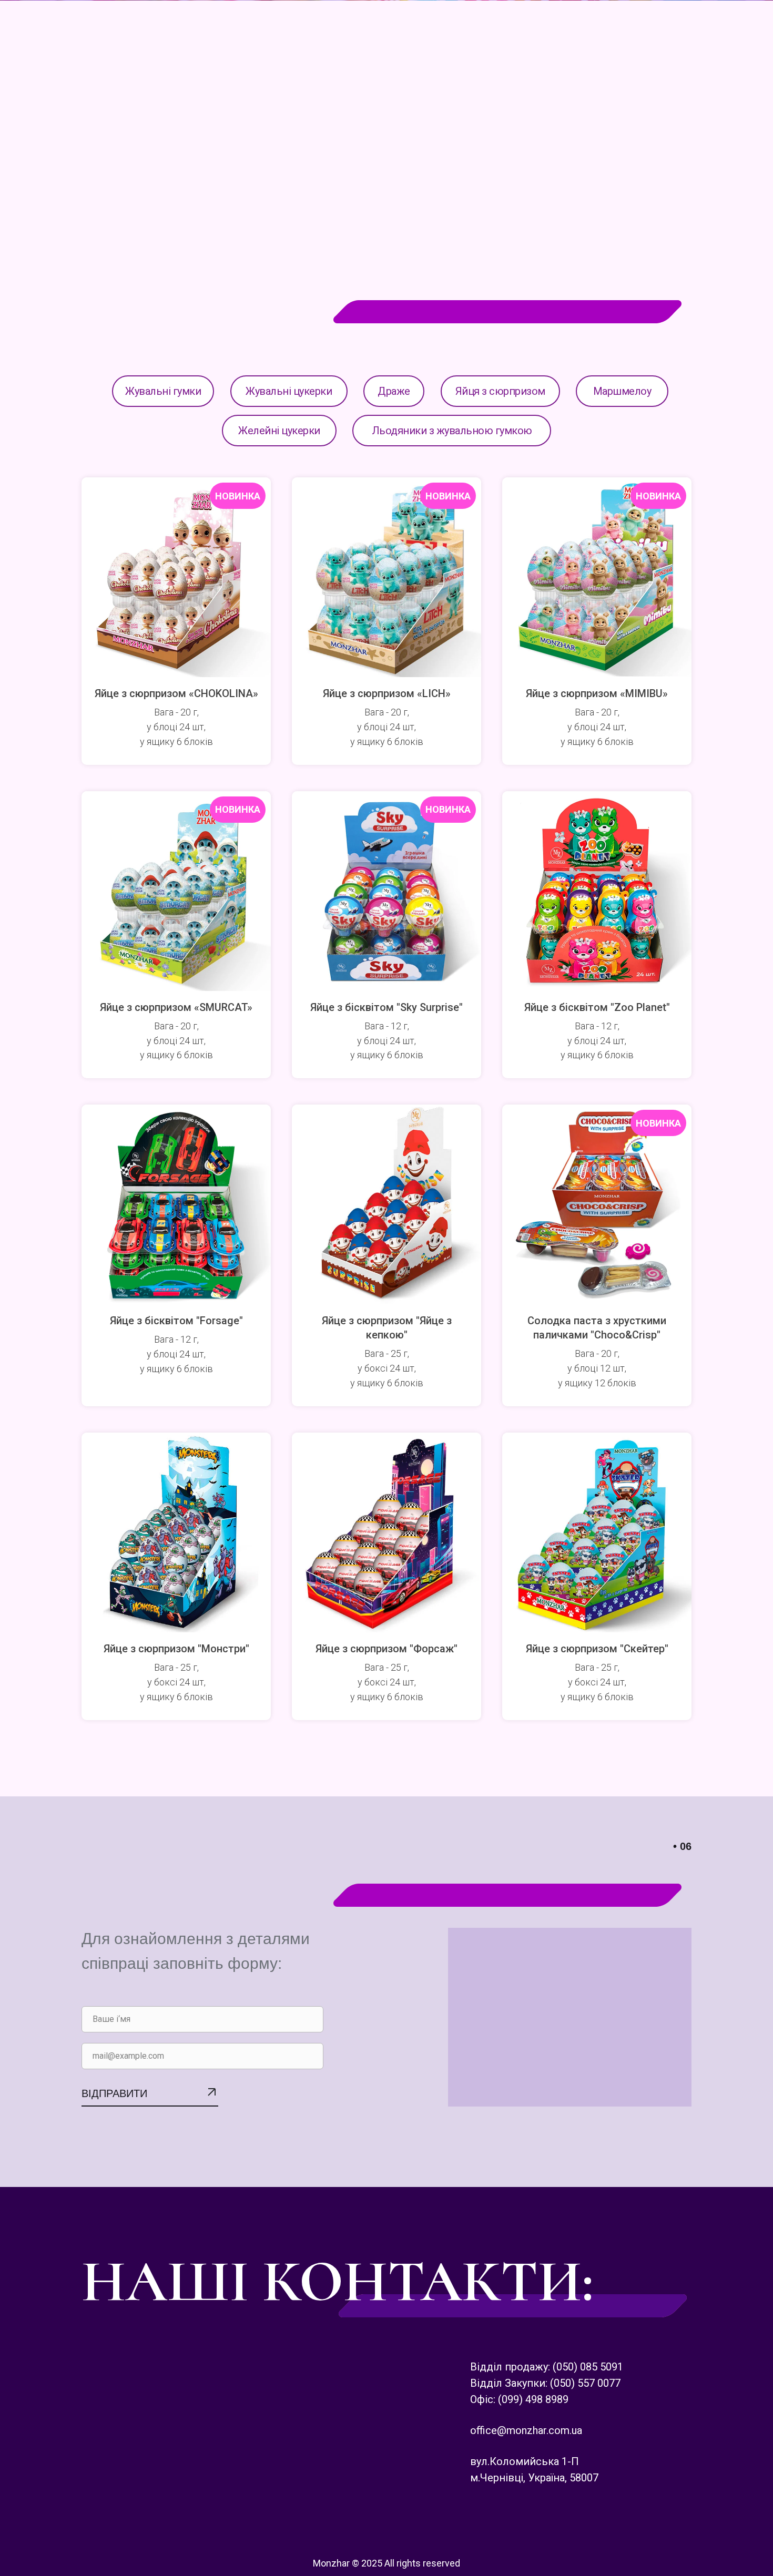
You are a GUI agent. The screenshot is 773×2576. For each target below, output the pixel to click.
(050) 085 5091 (588, 2367)
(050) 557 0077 (585, 2383)
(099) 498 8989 (533, 2399)
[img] (748, 27)
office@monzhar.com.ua (526, 2430)
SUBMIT (150, 2106)
